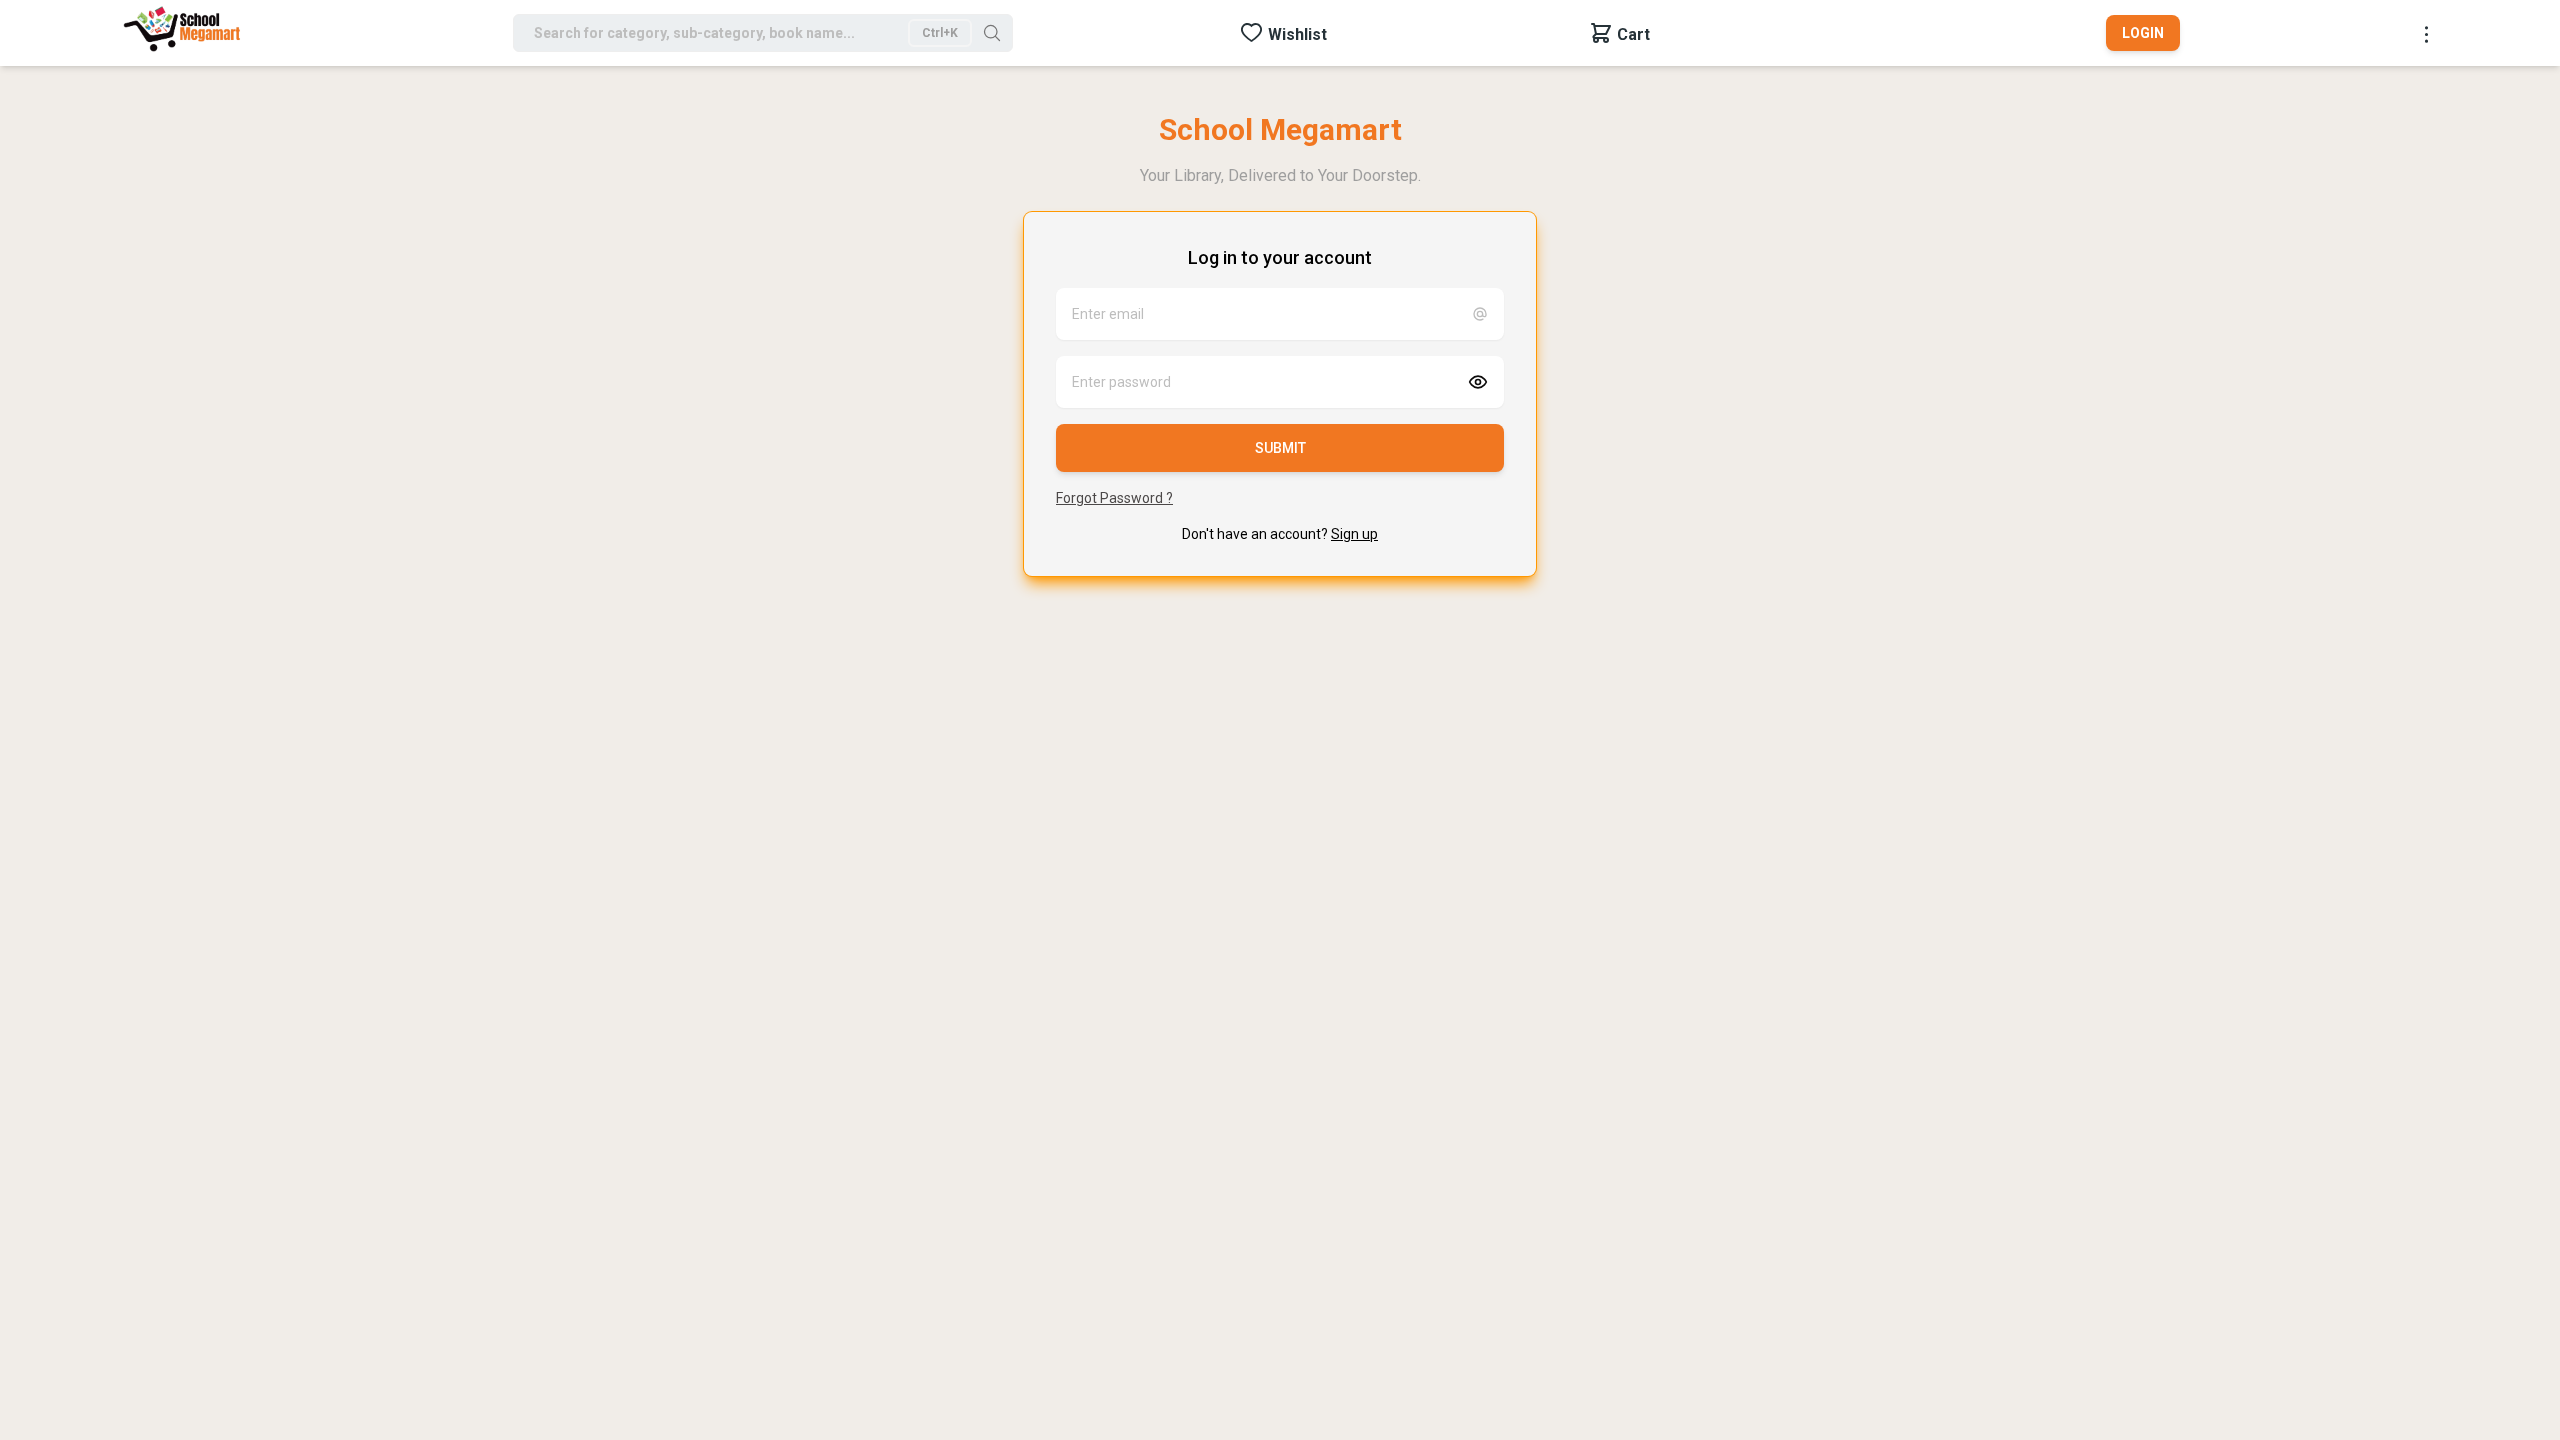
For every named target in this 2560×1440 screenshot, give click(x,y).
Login (2143, 33)
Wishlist (1297, 34)
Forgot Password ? (1114, 498)
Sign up (1354, 534)
